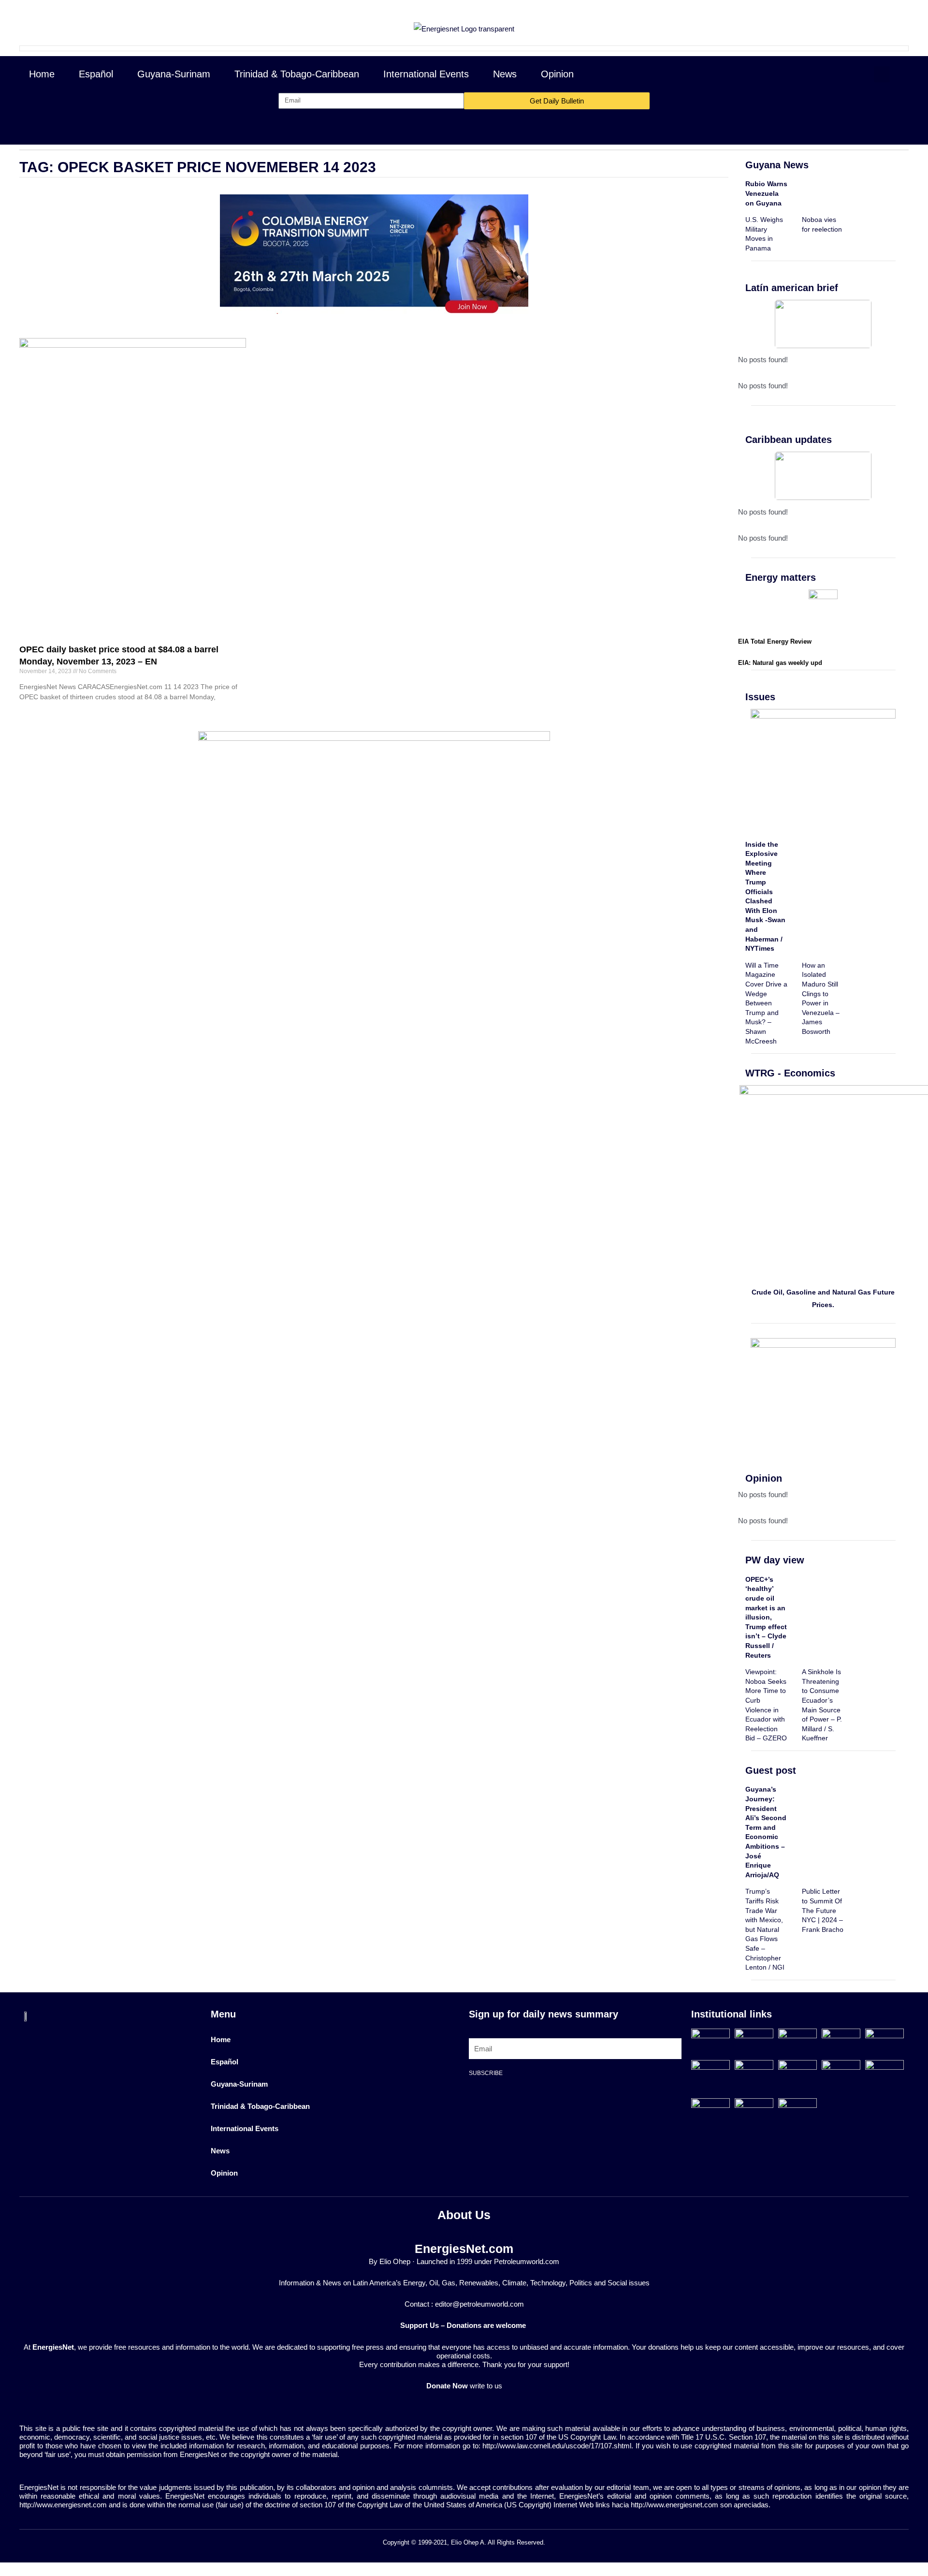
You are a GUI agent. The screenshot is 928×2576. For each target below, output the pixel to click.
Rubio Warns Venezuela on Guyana (766, 193)
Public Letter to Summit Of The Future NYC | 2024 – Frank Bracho (823, 1910)
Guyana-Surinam (174, 74)
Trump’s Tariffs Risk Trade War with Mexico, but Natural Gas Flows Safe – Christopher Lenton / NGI (765, 1929)
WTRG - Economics (790, 1073)
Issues (760, 697)
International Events (426, 74)
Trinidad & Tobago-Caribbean (297, 74)
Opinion (557, 74)
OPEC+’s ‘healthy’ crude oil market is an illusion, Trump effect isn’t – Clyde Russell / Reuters (766, 1617)
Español (96, 74)
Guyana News (777, 165)
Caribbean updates (789, 440)
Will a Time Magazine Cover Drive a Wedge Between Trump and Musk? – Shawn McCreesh (766, 1003)
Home (42, 74)
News (505, 74)
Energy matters (781, 577)
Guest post (771, 1770)
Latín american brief (792, 288)
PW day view (775, 1560)
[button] (882, 74)
